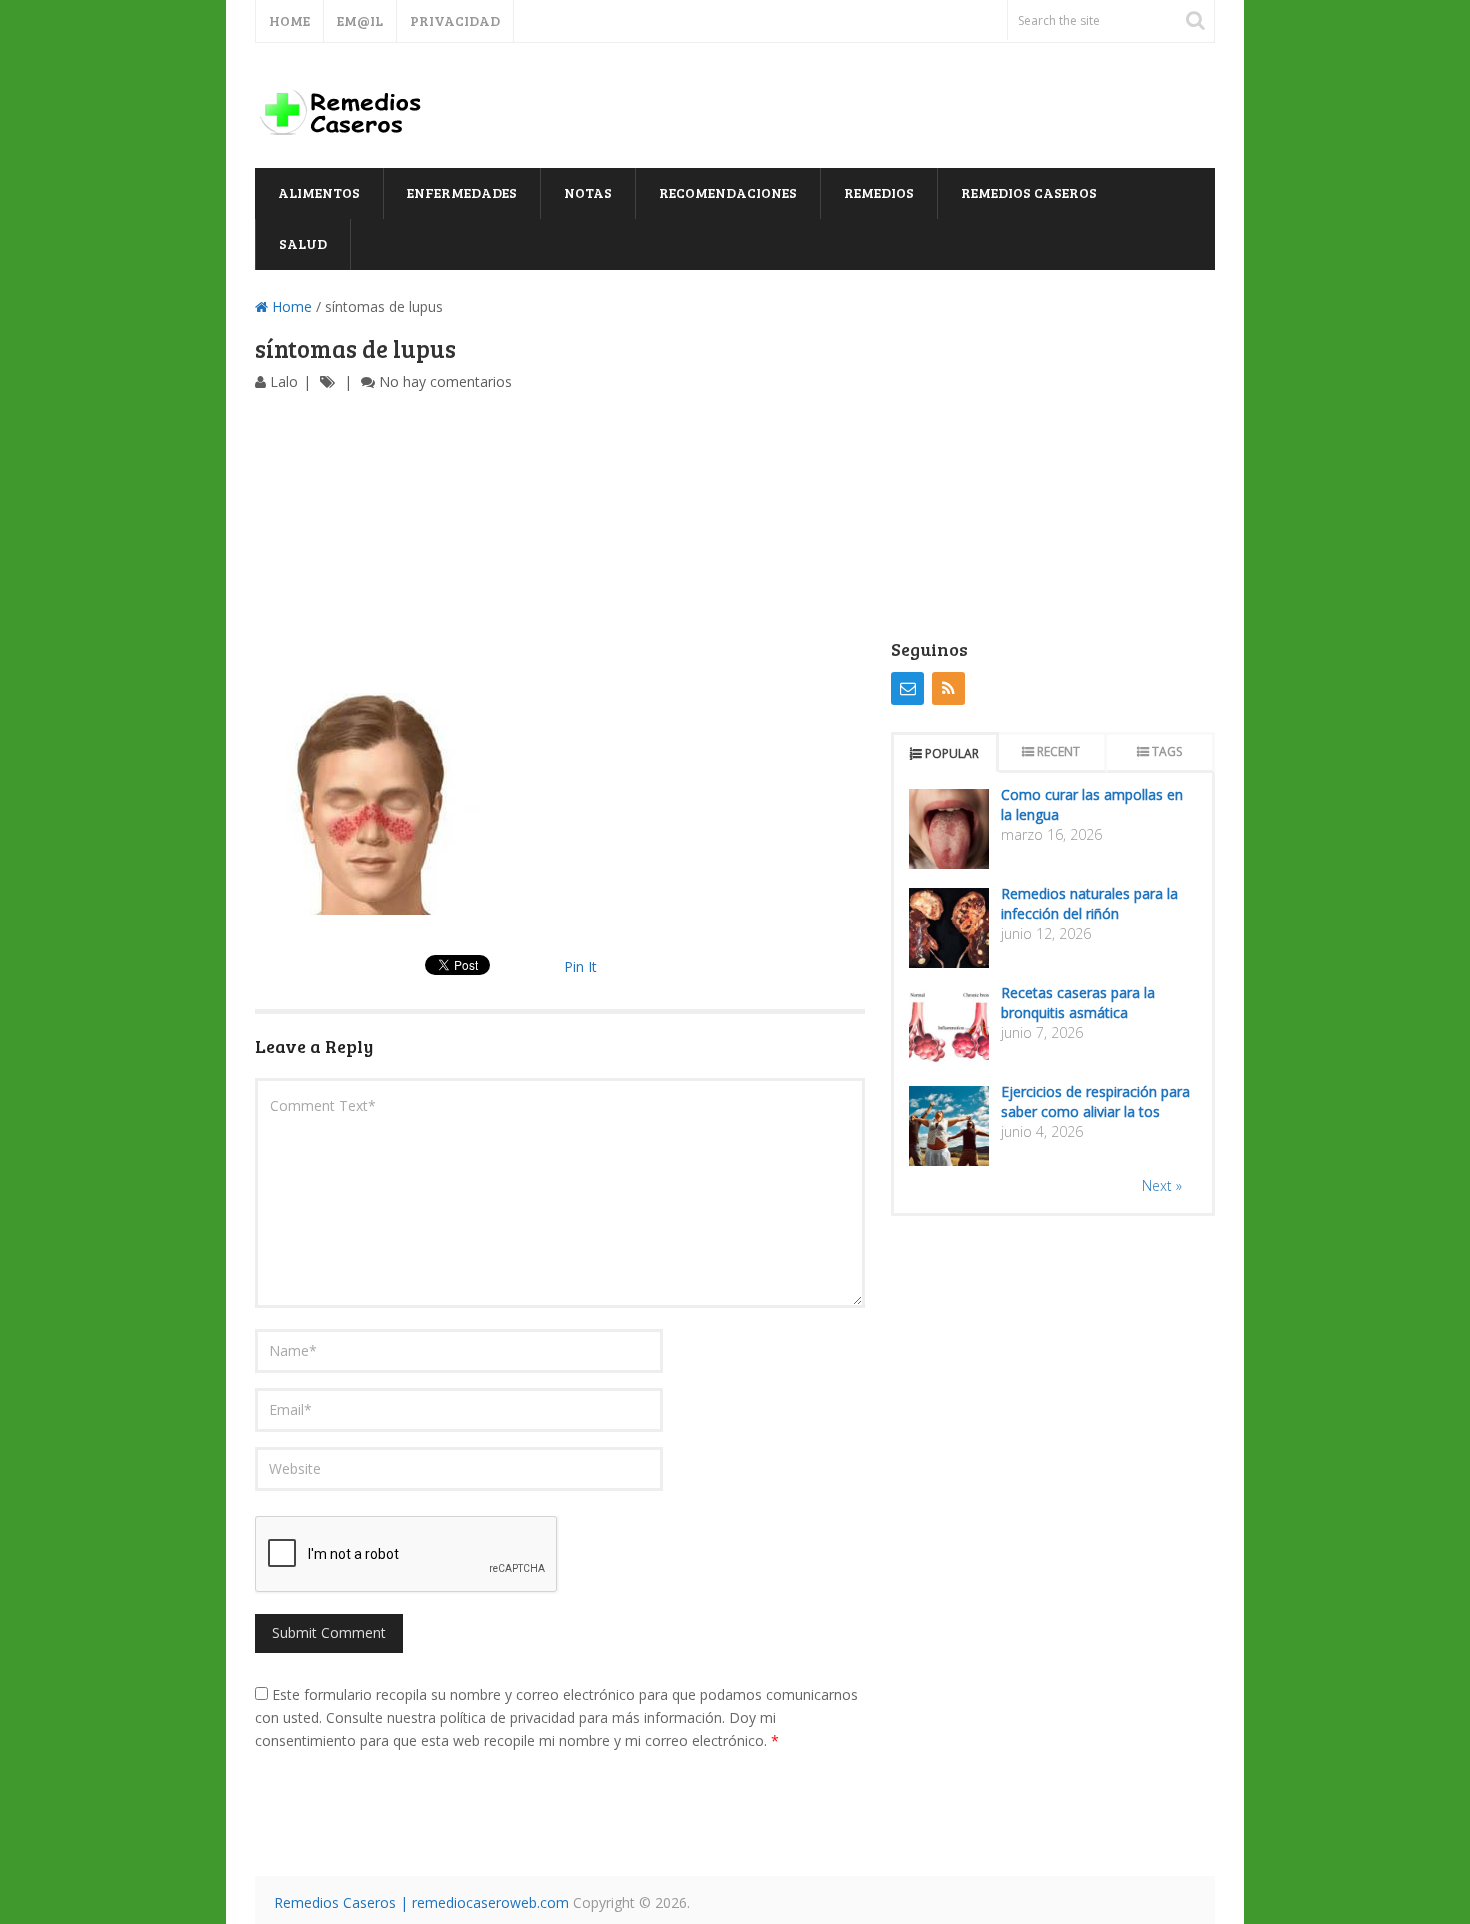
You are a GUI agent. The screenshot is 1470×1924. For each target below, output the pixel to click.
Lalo (284, 381)
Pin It (580, 966)
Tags (1167, 751)
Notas (588, 192)
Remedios (879, 192)
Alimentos (319, 192)
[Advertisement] (560, 543)
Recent (1058, 751)
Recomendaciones (728, 192)
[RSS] (948, 688)
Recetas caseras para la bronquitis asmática (1078, 1002)
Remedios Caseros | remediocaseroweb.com (421, 1902)
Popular (952, 753)
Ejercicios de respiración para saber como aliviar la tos (1095, 1101)
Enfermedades (462, 192)
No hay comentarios (445, 381)
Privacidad (455, 20)
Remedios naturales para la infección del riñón (1089, 903)
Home (289, 20)
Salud (303, 243)
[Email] (907, 688)
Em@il (360, 20)
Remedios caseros (1029, 192)
